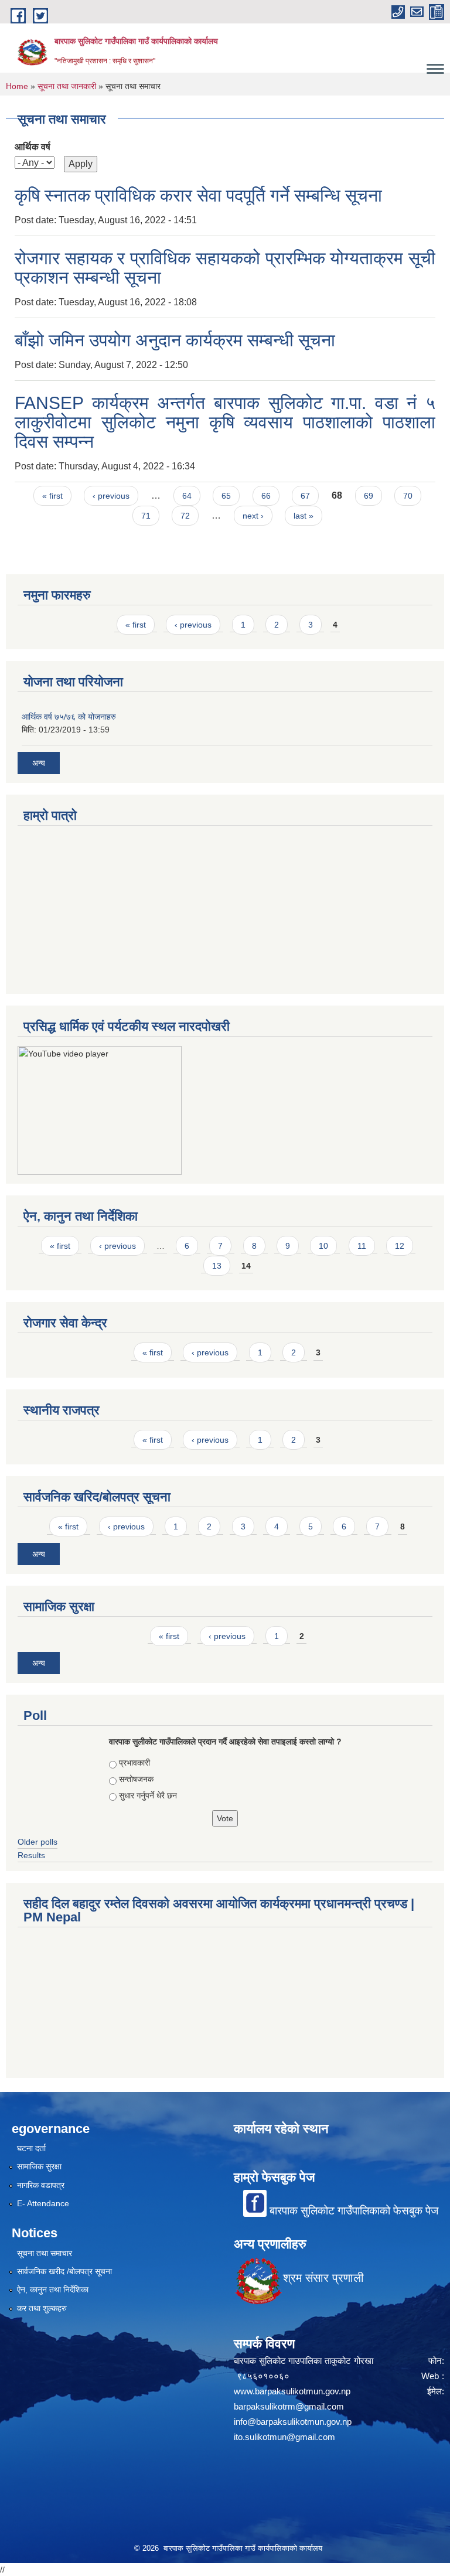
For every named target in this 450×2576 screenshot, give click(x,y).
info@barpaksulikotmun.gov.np (293, 2422)
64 (187, 496)
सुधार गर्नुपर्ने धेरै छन (148, 1795)
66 (266, 496)
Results (31, 1855)
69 (369, 496)
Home (17, 86)
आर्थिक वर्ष (33, 147)
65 (226, 496)
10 (323, 1246)
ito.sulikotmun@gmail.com (284, 2437)
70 (408, 496)
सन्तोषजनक (136, 1779)
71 (146, 516)
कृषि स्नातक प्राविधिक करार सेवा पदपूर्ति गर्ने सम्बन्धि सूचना (198, 195)
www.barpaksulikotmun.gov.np (294, 2391)
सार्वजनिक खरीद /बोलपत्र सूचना (64, 2271)
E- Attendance (43, 2203)
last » (304, 516)
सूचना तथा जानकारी (67, 86)
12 (400, 1246)
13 (217, 1266)
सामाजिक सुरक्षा (39, 2166)
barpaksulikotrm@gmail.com (289, 2406)
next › (253, 516)
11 (362, 1246)
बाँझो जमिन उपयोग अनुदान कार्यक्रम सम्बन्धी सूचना (175, 340)
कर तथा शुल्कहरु (42, 2308)
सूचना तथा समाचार (45, 2253)
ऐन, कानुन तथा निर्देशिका (53, 2289)
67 (305, 496)
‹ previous (111, 496)
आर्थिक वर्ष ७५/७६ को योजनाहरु (69, 717)
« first (52, 496)
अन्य (39, 763)
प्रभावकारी (134, 1763)
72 (185, 516)
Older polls (37, 1842)
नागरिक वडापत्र (41, 2185)
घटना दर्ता (31, 2148)
